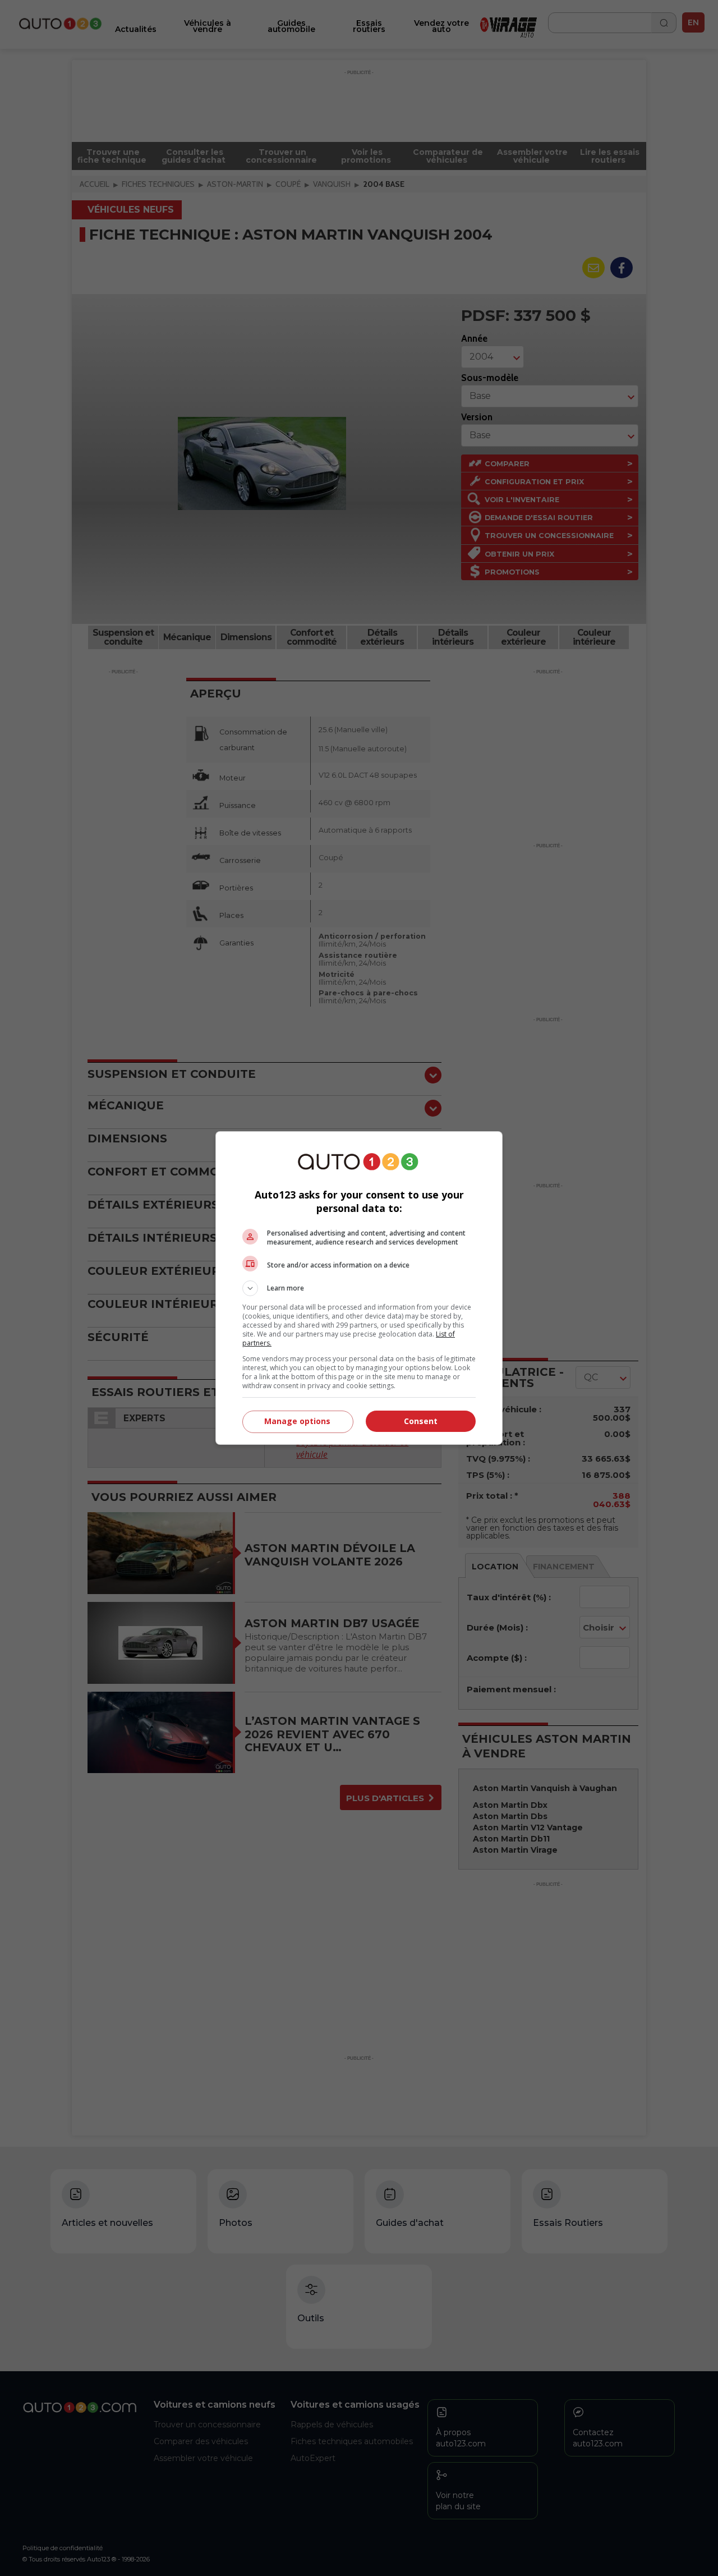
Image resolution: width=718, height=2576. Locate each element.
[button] (359, 1288)
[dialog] (359, 1288)
